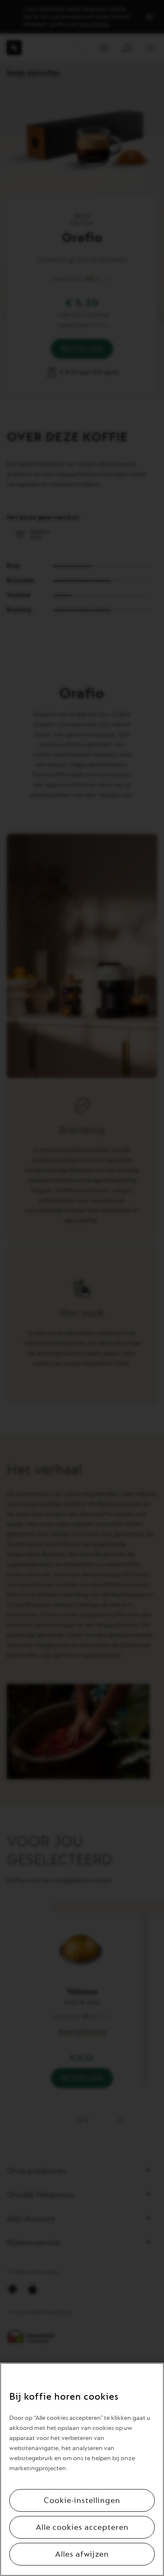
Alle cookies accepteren (82, 2527)
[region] (82, 2469)
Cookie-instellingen (82, 2500)
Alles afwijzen (82, 2554)
